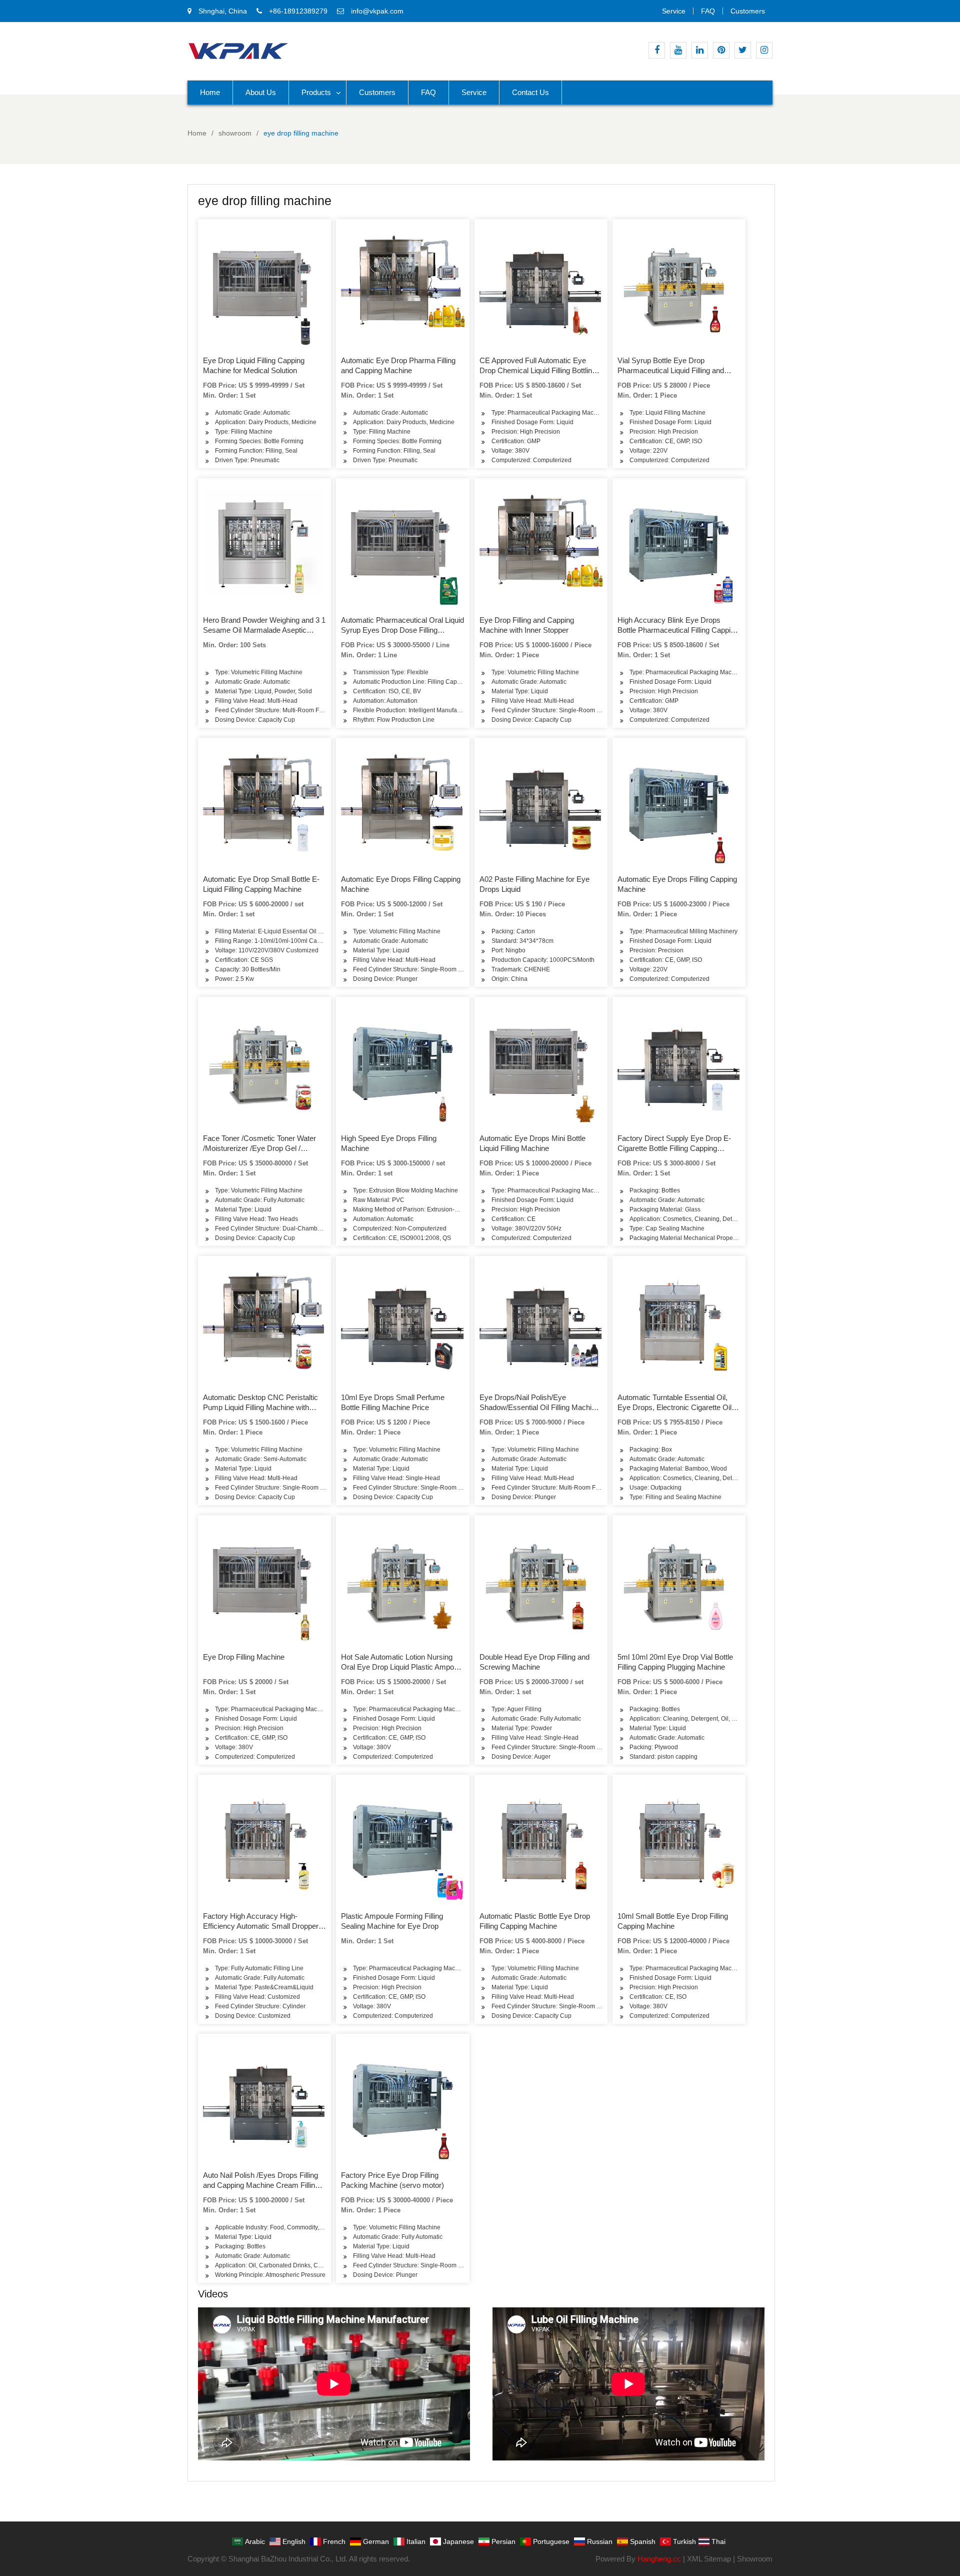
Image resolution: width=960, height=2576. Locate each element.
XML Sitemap (709, 2559)
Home (210, 92)
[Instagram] (764, 50)
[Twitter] (743, 50)
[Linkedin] (700, 50)
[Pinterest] (721, 50)
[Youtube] (678, 50)
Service (674, 11)
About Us (261, 92)
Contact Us (530, 92)
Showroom (755, 2559)
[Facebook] (657, 50)
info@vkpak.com (377, 11)
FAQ (708, 11)
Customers (748, 11)
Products (316, 92)
